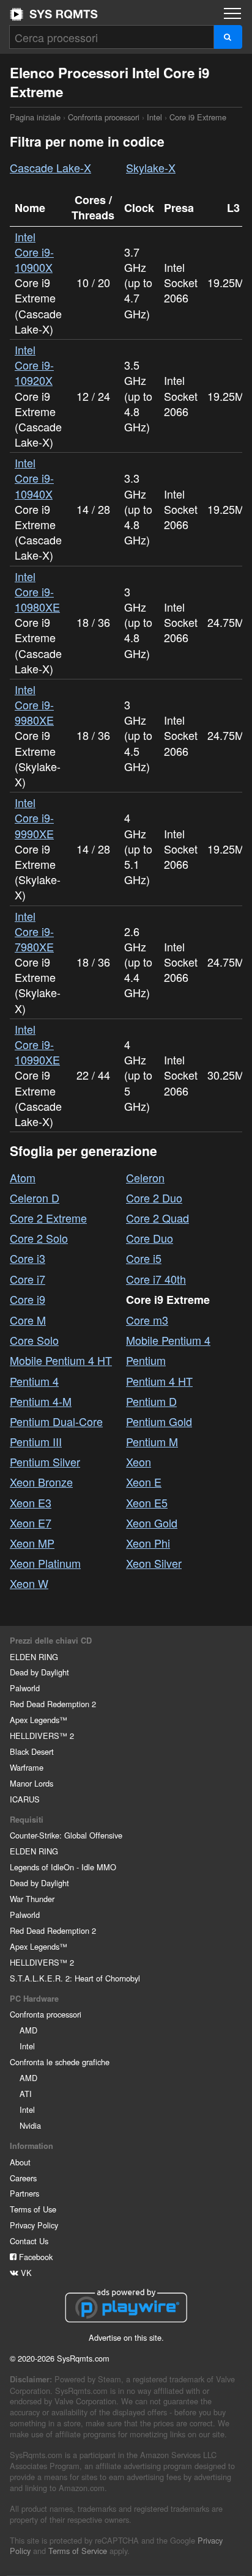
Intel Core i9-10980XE (37, 591)
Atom (23, 1177)
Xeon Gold (152, 1523)
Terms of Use (33, 2209)
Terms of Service (78, 2551)
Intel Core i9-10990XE (37, 1044)
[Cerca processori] (228, 37)
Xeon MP (32, 1543)
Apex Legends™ (39, 1720)
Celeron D (35, 1198)
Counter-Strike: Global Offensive (66, 1835)
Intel (154, 117)
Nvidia (30, 2125)
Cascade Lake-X (50, 167)
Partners (24, 2193)
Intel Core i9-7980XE (34, 931)
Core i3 (28, 1258)
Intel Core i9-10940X (34, 478)
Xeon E (144, 1482)
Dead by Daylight (39, 1672)
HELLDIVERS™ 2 (42, 1736)
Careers (23, 2178)
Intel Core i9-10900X (34, 252)
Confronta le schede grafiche (60, 2062)
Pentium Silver (45, 1462)
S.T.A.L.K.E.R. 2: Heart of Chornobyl (75, 1978)
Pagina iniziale (54, 14)
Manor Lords (31, 1783)
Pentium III (36, 1441)
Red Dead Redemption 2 (53, 1704)
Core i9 (28, 1299)
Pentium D (151, 1401)
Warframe (27, 1767)
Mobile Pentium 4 (168, 1340)
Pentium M (152, 1441)
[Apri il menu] (232, 13)
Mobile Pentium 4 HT (61, 1360)
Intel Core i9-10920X (34, 365)
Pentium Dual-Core (56, 1421)
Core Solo (34, 1340)
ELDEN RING (34, 1657)
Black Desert (32, 1751)
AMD (28, 2030)
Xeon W (29, 1583)
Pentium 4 (34, 1381)
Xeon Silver (154, 1563)
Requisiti (27, 1820)
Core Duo (150, 1238)
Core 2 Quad (157, 1218)
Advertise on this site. (126, 2337)
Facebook (35, 2257)
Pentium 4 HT (159, 1381)
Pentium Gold (159, 1421)
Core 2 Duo (154, 1198)
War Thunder (32, 1899)
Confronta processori (104, 117)
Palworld (25, 1688)
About (20, 2162)
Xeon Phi (148, 1543)
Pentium (146, 1360)
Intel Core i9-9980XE (34, 704)
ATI (26, 2094)
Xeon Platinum (45, 1563)
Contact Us (29, 2241)
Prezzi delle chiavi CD (51, 1641)
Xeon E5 (147, 1502)
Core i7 (28, 1279)
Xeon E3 (31, 1502)
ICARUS (25, 1799)
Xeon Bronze (41, 1482)
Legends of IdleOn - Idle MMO (63, 1867)
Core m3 (147, 1320)
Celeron (145, 1177)
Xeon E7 (31, 1523)
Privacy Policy (34, 2225)
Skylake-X (151, 167)
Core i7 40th (156, 1279)
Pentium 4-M (41, 1401)
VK (25, 2273)
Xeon (139, 1462)
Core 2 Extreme (48, 1218)
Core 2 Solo (39, 1238)
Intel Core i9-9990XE (34, 818)
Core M (28, 1320)
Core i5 (144, 1258)
